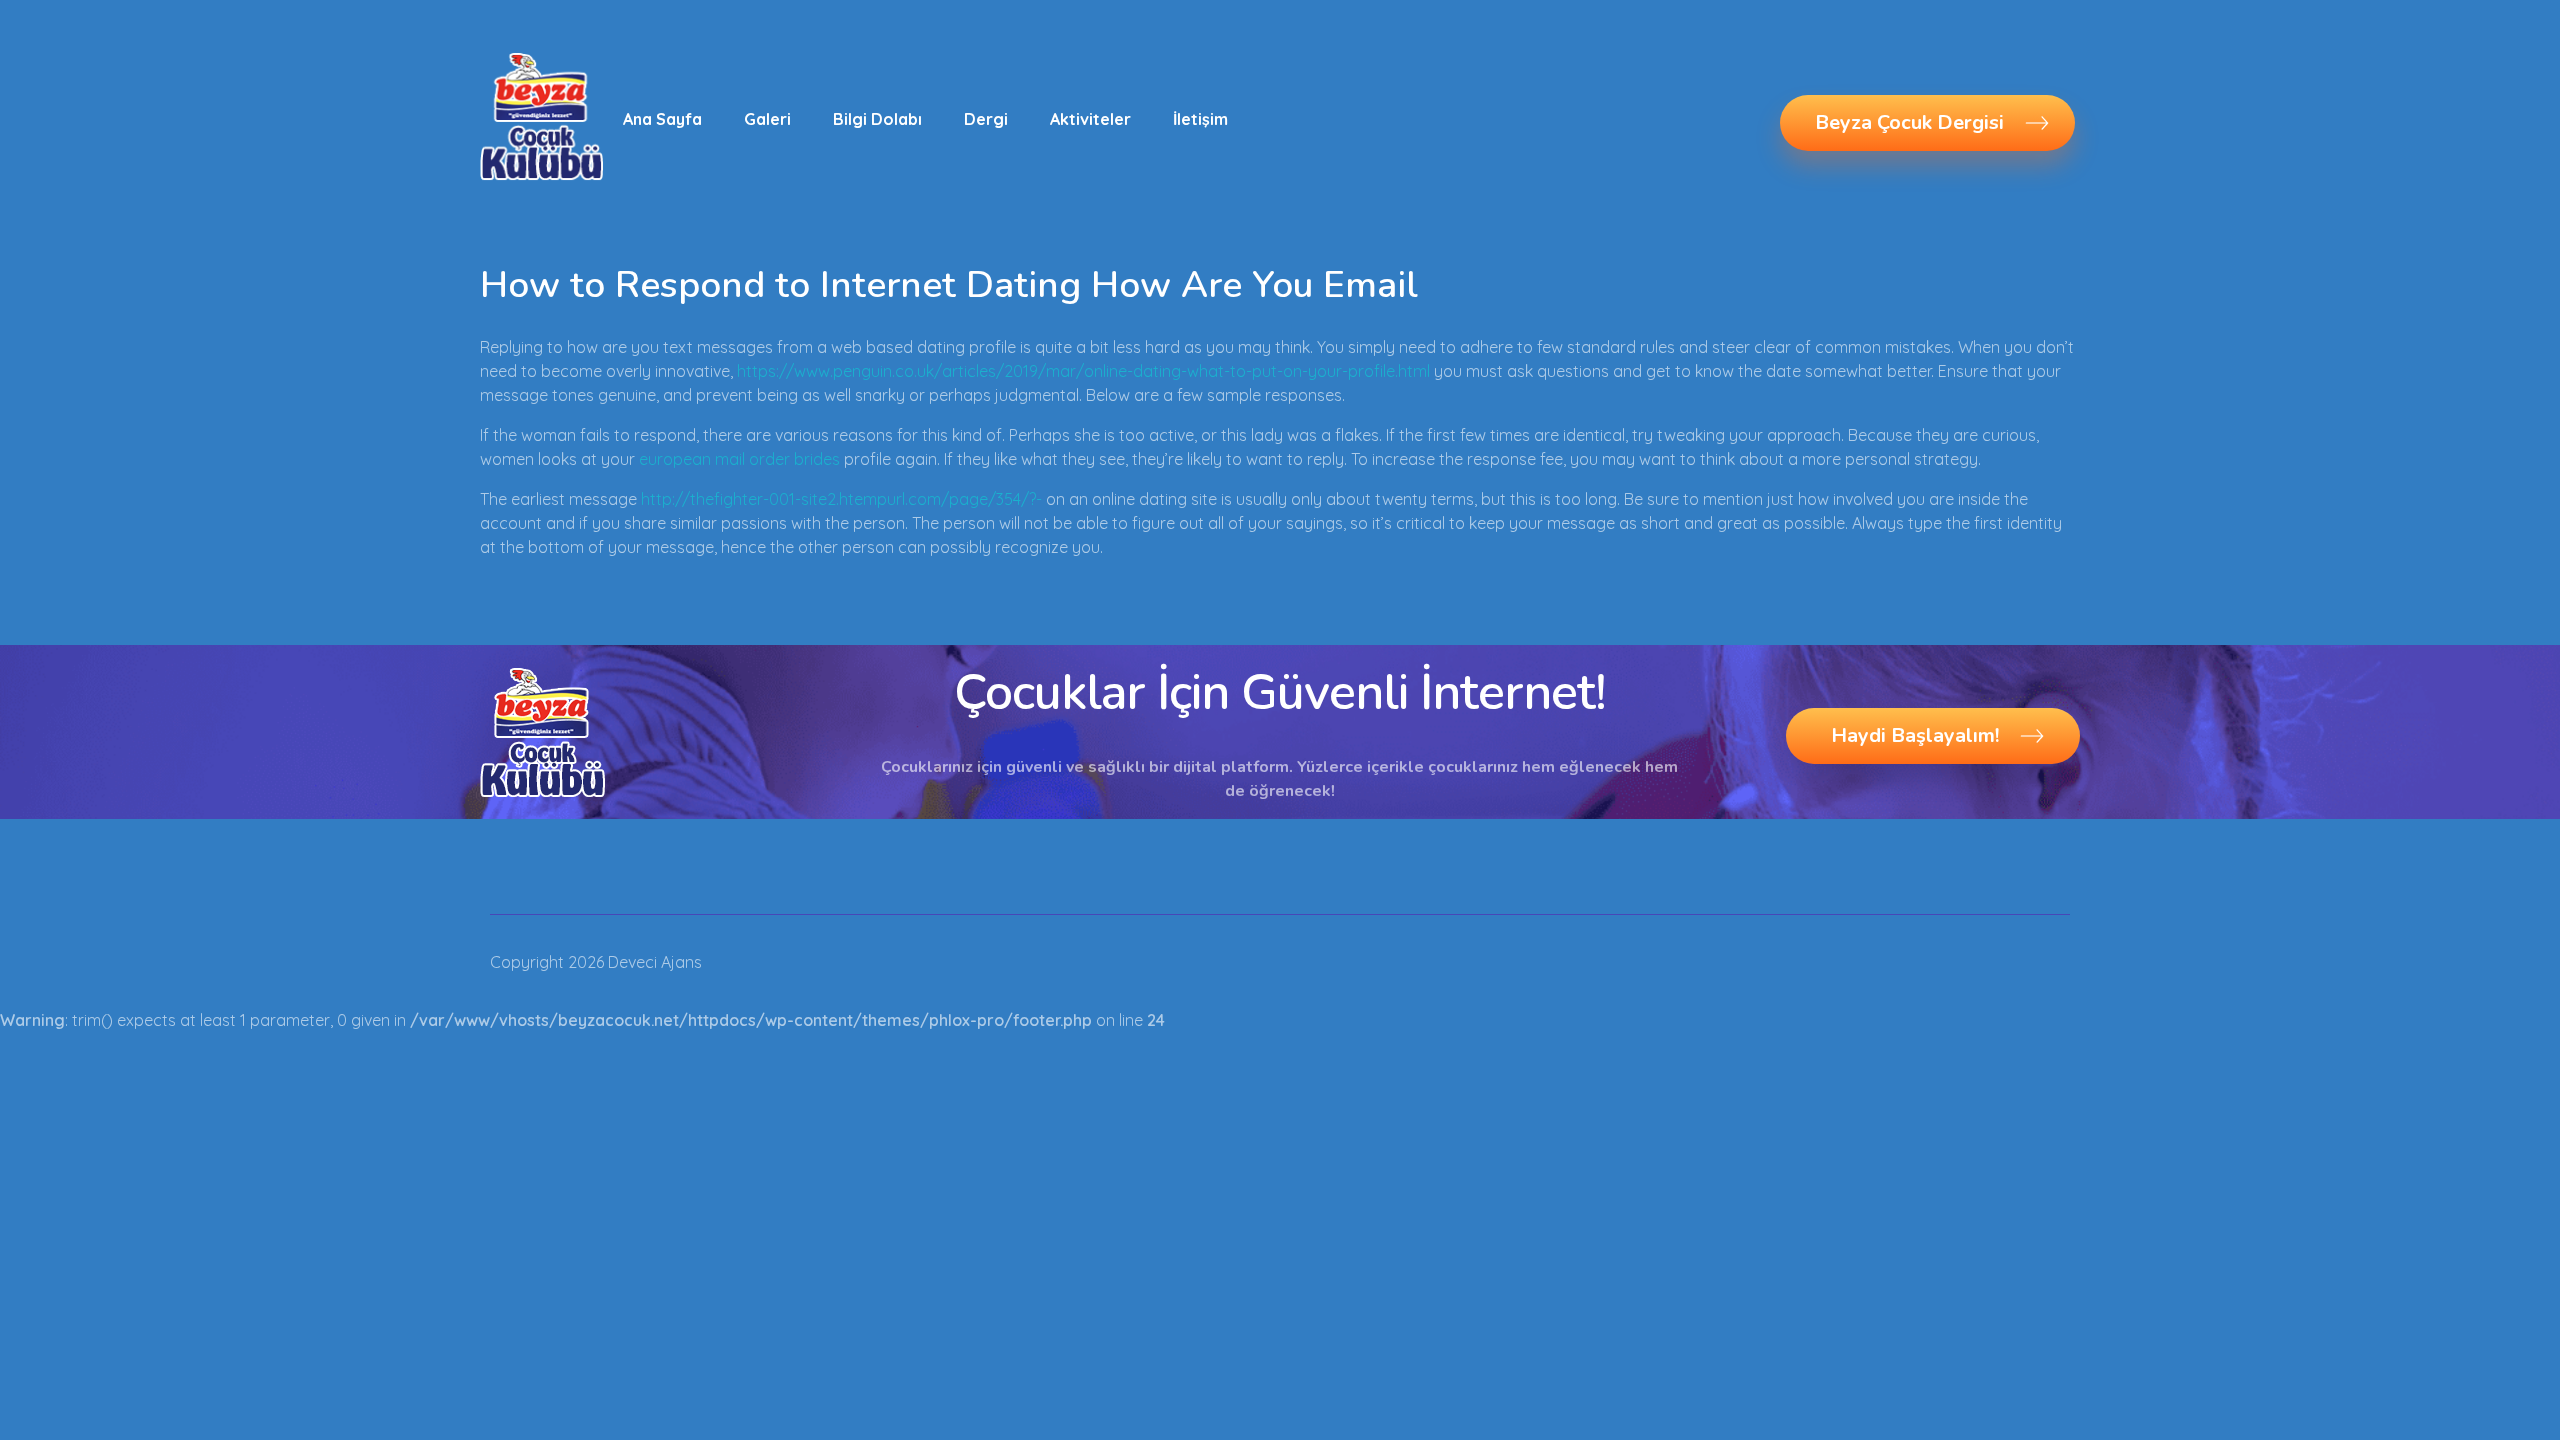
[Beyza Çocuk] (541, 116)
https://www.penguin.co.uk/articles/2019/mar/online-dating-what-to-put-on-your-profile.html (1083, 371)
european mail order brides (739, 459)
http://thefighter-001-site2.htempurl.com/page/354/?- (841, 499)
